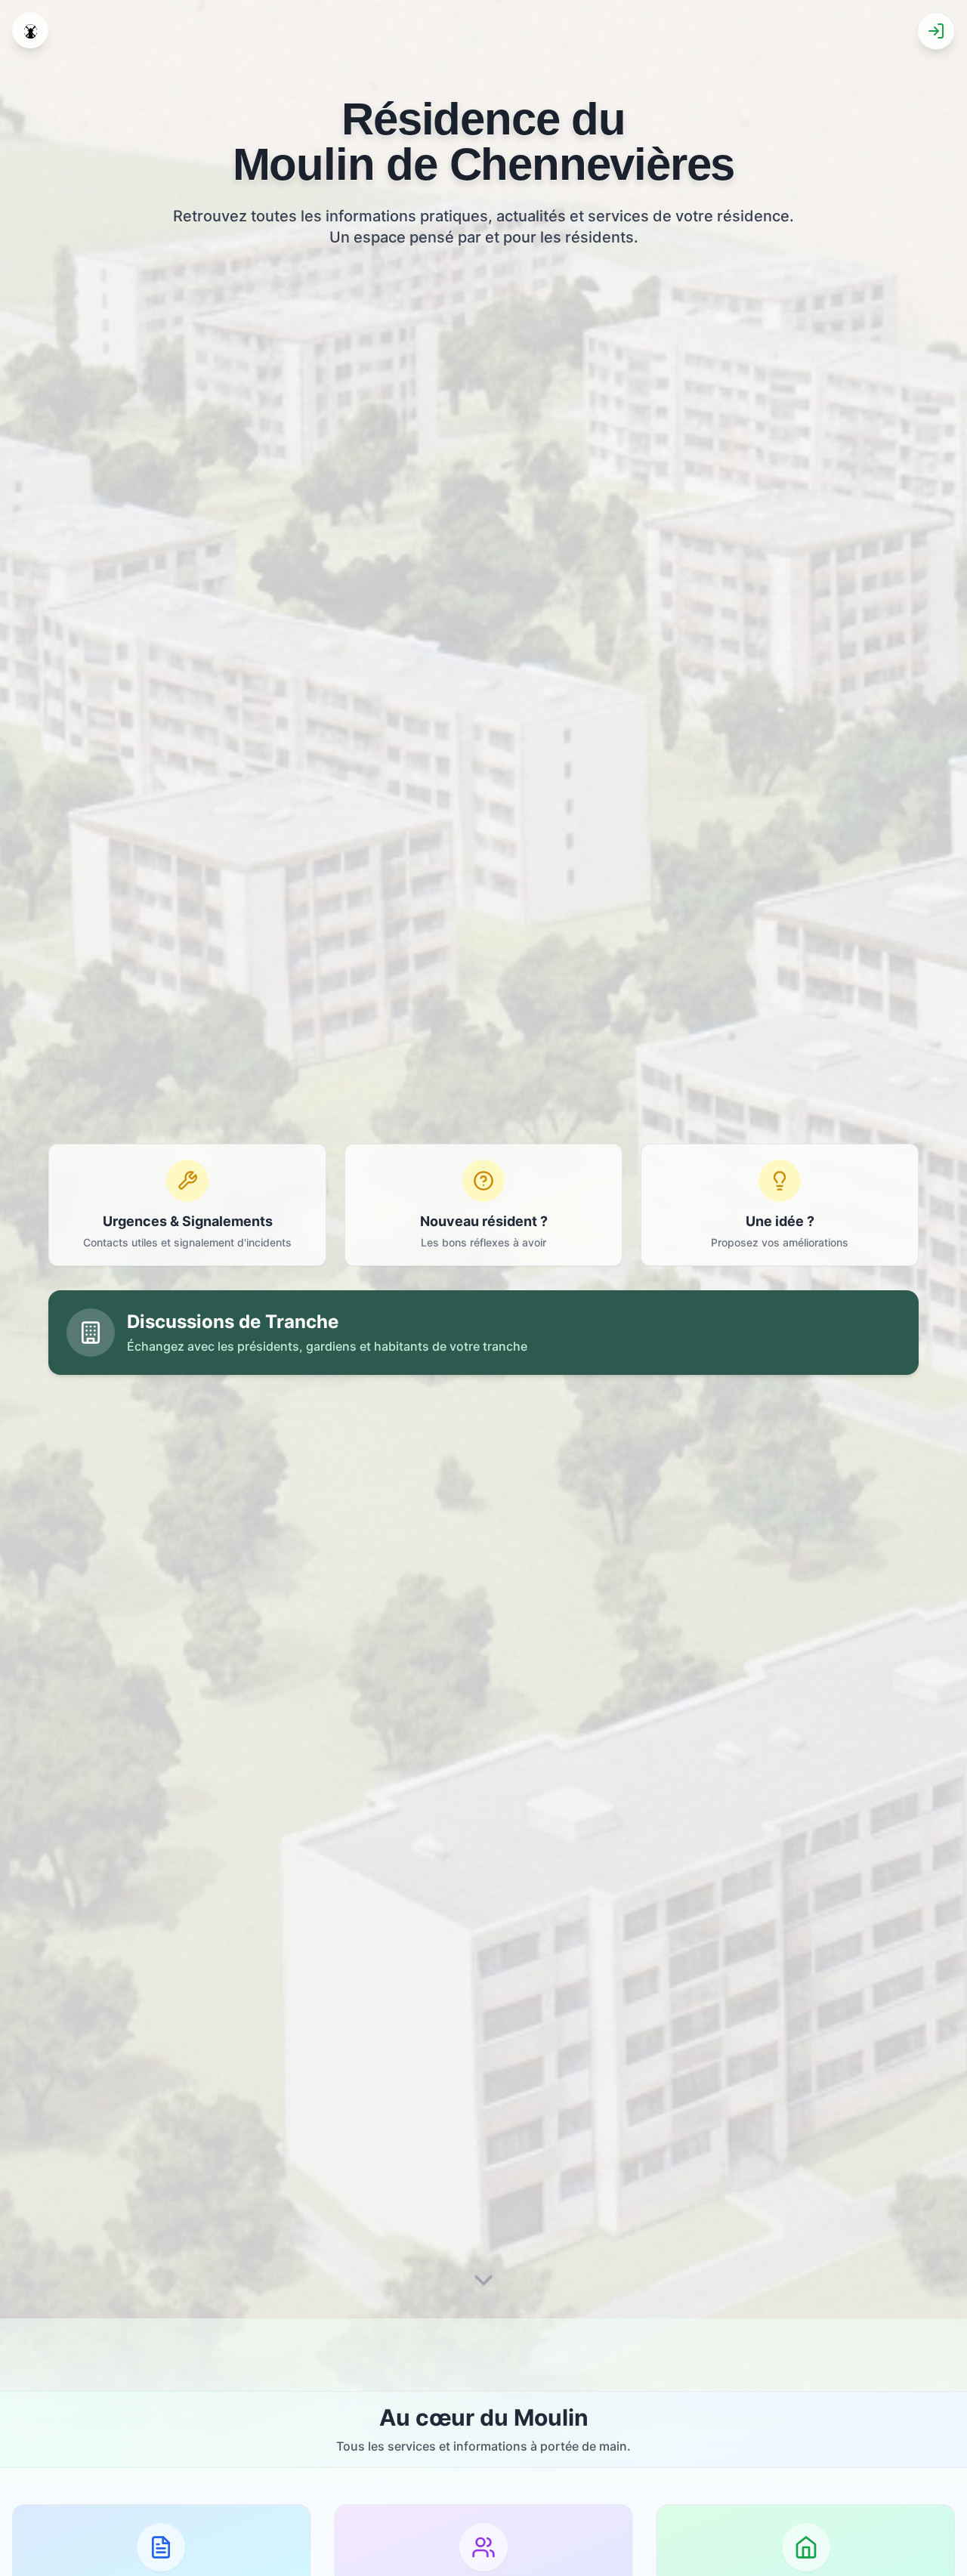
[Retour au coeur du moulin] (30, 30)
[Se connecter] (936, 31)
